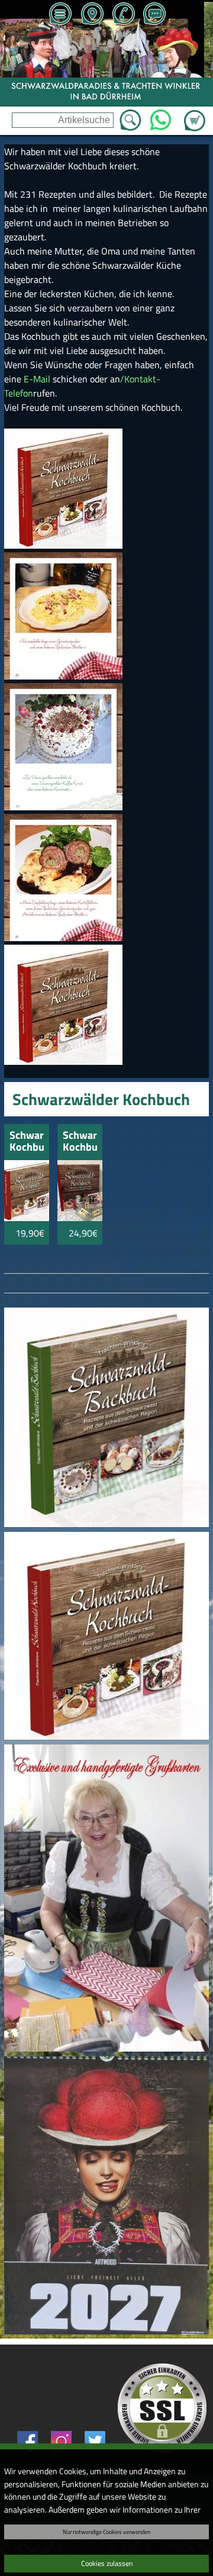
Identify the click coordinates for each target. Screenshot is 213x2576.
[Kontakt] (154, 15)
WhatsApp (161, 117)
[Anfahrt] (92, 15)
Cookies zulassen (107, 2563)
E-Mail (38, 379)
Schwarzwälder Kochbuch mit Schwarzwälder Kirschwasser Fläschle (80, 1142)
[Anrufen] (123, 15)
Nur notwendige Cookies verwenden (106, 2532)
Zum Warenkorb (195, 114)
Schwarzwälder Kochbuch (27, 1142)
